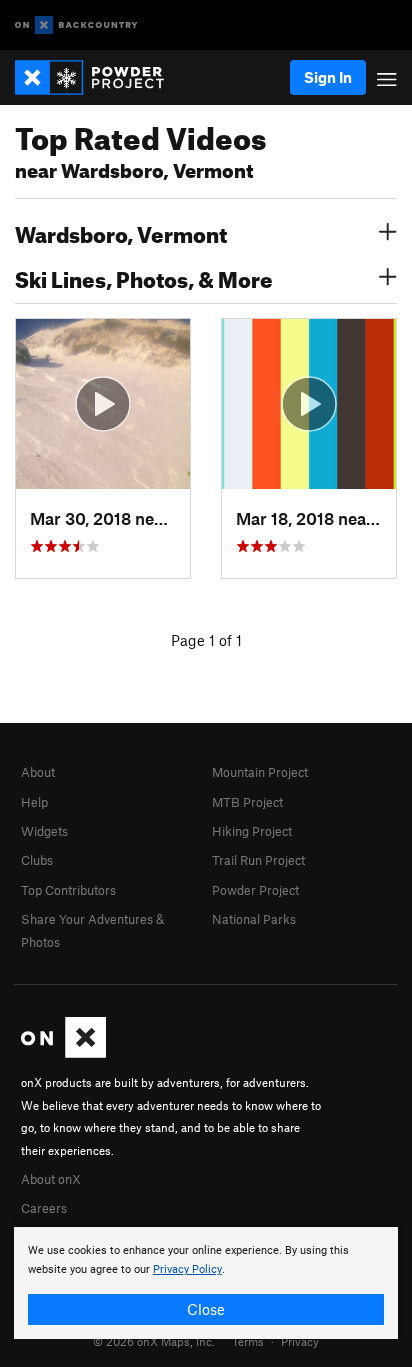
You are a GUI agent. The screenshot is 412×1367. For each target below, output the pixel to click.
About (38, 772)
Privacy (300, 1341)
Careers (44, 1208)
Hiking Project (252, 831)
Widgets (44, 831)
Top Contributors (68, 890)
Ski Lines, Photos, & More (144, 277)
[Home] (99, 77)
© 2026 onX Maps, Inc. (154, 1341)
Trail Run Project (258, 860)
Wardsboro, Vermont (121, 232)
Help (34, 802)
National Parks (254, 919)
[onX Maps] (63, 1053)
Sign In (328, 77)
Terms (248, 1341)
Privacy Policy (187, 1269)
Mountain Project (260, 772)
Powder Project (255, 890)
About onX (51, 1179)
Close (206, 1309)
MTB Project (247, 802)
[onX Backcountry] (76, 25)
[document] (206, 1283)
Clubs (37, 860)
